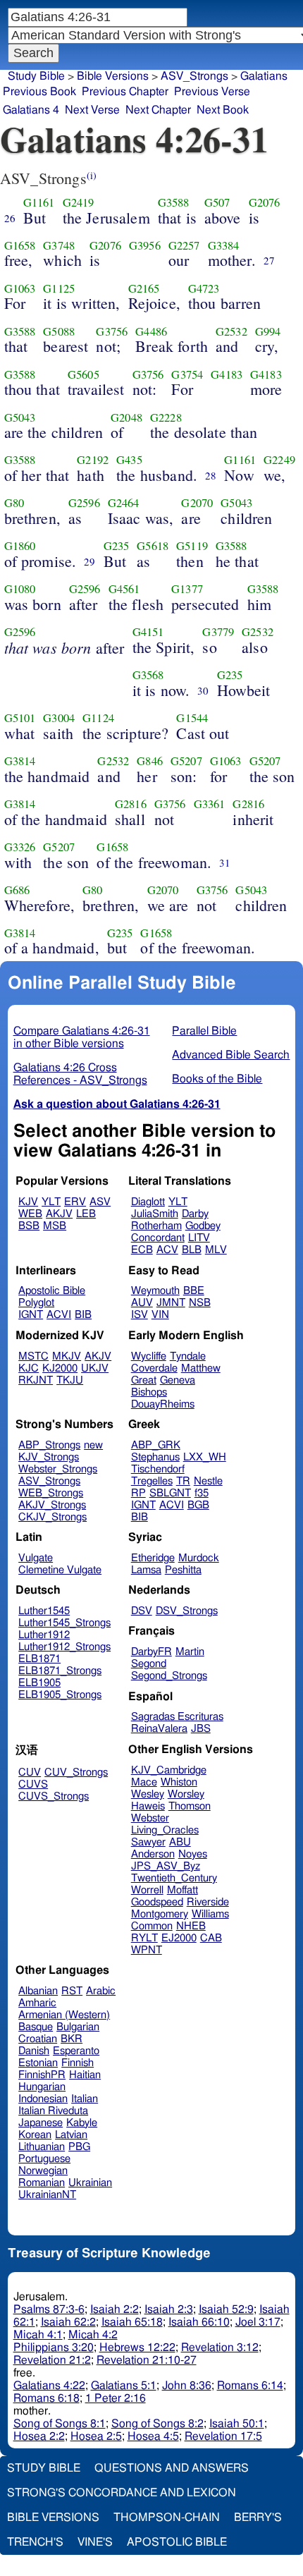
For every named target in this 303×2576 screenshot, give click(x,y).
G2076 (265, 202)
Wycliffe (149, 1356)
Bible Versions (113, 76)
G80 (14, 503)
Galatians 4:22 (49, 2386)
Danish (34, 2051)
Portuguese (44, 2159)
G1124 (98, 718)
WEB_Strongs (51, 1493)
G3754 (187, 374)
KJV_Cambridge (169, 1770)
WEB (30, 1214)
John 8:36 (187, 2386)
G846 (150, 761)
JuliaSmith (155, 1214)
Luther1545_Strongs (64, 1623)
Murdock (199, 1558)
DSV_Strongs (187, 1611)
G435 (129, 460)
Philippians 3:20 (54, 2348)
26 (10, 218)
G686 (17, 890)
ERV (75, 1202)
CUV (30, 1772)
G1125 (59, 288)
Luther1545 (44, 1611)
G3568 (148, 675)
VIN (160, 1315)
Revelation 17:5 (223, 2436)
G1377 (187, 589)
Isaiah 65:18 (132, 2322)
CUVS (33, 1784)
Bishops (149, 1392)
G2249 (279, 460)
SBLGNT (170, 1493)
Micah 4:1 (38, 2335)
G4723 (204, 288)
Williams (210, 1914)
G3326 (20, 847)
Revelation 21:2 (52, 2360)
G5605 (84, 374)
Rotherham (156, 1226)
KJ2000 (60, 1368)
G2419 (79, 202)
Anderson (153, 1854)
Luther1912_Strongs (64, 1647)
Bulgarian (78, 2027)
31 (225, 862)
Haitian (85, 2075)
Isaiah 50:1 (237, 2424)
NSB (200, 1303)
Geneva (178, 1380)
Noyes (193, 1854)
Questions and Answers (172, 2468)
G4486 (151, 331)
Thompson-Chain (167, 2517)
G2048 (126, 417)
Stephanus (155, 1457)
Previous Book (39, 92)
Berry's (258, 2517)
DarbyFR (151, 1652)
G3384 (224, 245)
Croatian (38, 2039)
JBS (201, 1729)
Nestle (208, 1481)
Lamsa (146, 1570)
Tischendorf (158, 1469)
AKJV (59, 1214)
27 (269, 260)
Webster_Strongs (58, 1469)
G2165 (144, 288)
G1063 (20, 288)
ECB (142, 1250)
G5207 (186, 761)
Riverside (208, 1902)
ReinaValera (159, 1729)
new (93, 1445)
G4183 (227, 374)
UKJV (95, 1368)
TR (183, 1481)
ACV (167, 1250)
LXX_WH (205, 1457)
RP (138, 1493)
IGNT (31, 1315)
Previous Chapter (125, 92)
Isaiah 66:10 (199, 2322)
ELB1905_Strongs (60, 1695)
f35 (202, 1493)
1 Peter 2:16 (116, 2398)
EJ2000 (179, 1938)
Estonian (38, 2063)
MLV (216, 1250)
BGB (198, 1505)
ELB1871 (39, 1659)
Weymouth (155, 1291)
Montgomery (160, 1914)
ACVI (59, 1315)
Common (152, 1926)
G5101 (20, 718)
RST (72, 1991)
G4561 (124, 589)
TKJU (70, 1380)
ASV (100, 1202)
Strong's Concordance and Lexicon (122, 2493)
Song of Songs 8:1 (60, 2424)
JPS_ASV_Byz (166, 1866)
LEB (86, 1214)
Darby (195, 1214)
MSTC (33, 1356)
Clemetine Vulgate (60, 1570)
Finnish (78, 2063)
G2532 (231, 331)
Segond (149, 1664)
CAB (211, 1938)
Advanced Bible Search (231, 1055)
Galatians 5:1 (124, 2386)
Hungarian (42, 2087)
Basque (36, 2027)
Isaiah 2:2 (115, 2309)
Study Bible (36, 76)
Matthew (201, 1368)
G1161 (39, 202)
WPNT (147, 1950)
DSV (142, 1611)
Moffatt (183, 1890)
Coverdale (154, 1368)
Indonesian (43, 2099)
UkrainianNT (47, 2195)
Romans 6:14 (250, 2386)
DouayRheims (163, 1404)
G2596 (84, 503)
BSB (29, 1226)
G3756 (112, 331)
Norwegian (43, 2171)
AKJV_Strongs (52, 1505)
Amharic (37, 2003)
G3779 (218, 632)
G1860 (20, 546)
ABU (180, 1842)
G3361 (210, 804)
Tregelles (152, 1481)
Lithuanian (42, 2147)
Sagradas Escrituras (177, 1717)
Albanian (38, 1991)
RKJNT (36, 1380)
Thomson (190, 1806)
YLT (51, 1202)
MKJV (67, 1356)
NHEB (191, 1926)
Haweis (148, 1806)
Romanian (42, 2183)
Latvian (71, 2135)
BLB (192, 1250)
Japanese (41, 2123)
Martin (190, 1652)
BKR (72, 2039)
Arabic (101, 1991)
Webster (150, 1818)
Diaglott (148, 1202)
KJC (29, 1368)
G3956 (145, 245)
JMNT (171, 1303)
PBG (79, 2147)
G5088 (59, 331)
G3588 (174, 202)
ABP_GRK (156, 1445)
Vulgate (36, 1558)
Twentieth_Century (174, 1878)
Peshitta (183, 1570)
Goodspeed (157, 1902)
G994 (268, 331)
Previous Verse (212, 92)
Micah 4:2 (93, 2335)
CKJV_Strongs (52, 1517)
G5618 (153, 546)
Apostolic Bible (177, 2542)
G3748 (59, 245)
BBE (194, 1291)
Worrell (147, 1890)
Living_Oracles (165, 1830)
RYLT (144, 1938)
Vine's (95, 2542)
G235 (117, 546)
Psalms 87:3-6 (49, 2309)
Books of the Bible (217, 1079)
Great (144, 1380)
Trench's (35, 2542)
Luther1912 (44, 1635)
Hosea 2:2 (39, 2436)
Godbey (203, 1226)
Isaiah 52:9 (226, 2309)
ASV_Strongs (194, 76)
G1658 (20, 245)
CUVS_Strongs (54, 1796)
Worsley (186, 1794)
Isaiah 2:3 (169, 2309)
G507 (217, 202)
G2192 (93, 460)
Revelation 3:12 (220, 2348)
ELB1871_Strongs (60, 1671)
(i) (92, 175)
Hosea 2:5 (96, 2436)
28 (211, 475)
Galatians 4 (31, 110)
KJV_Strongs (49, 1457)
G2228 (166, 417)
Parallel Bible (204, 1031)
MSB (55, 1226)
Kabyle (82, 2123)
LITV (199, 1238)
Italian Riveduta (53, 2111)
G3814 (20, 761)
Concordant (158, 1238)
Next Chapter (158, 110)
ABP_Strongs (49, 1445)
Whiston (179, 1782)
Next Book (223, 110)
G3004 (59, 718)
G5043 (20, 417)
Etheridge (153, 1558)
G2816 (131, 804)
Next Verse (92, 110)
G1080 (20, 589)
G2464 (124, 503)
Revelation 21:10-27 (147, 2360)
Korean (35, 2135)
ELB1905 (39, 1683)
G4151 (148, 632)
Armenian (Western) (64, 2015)
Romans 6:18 (47, 2398)
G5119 (192, 546)
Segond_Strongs (169, 1676)
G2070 (197, 503)
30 (203, 690)
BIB (83, 1315)
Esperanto (76, 2051)
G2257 (184, 245)
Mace (144, 1782)
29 (89, 561)
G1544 (192, 718)
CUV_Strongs (76, 1772)
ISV (140, 1315)
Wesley (148, 1794)
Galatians (264, 76)
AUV (142, 1303)
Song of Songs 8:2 (157, 2424)
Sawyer (148, 1842)
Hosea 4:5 (153, 2436)
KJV (28, 1202)
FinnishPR (42, 2075)
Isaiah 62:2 (68, 2322)
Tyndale (188, 1356)
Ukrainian (90, 2183)
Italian (85, 2099)
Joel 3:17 (258, 2322)
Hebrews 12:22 (137, 2348)
